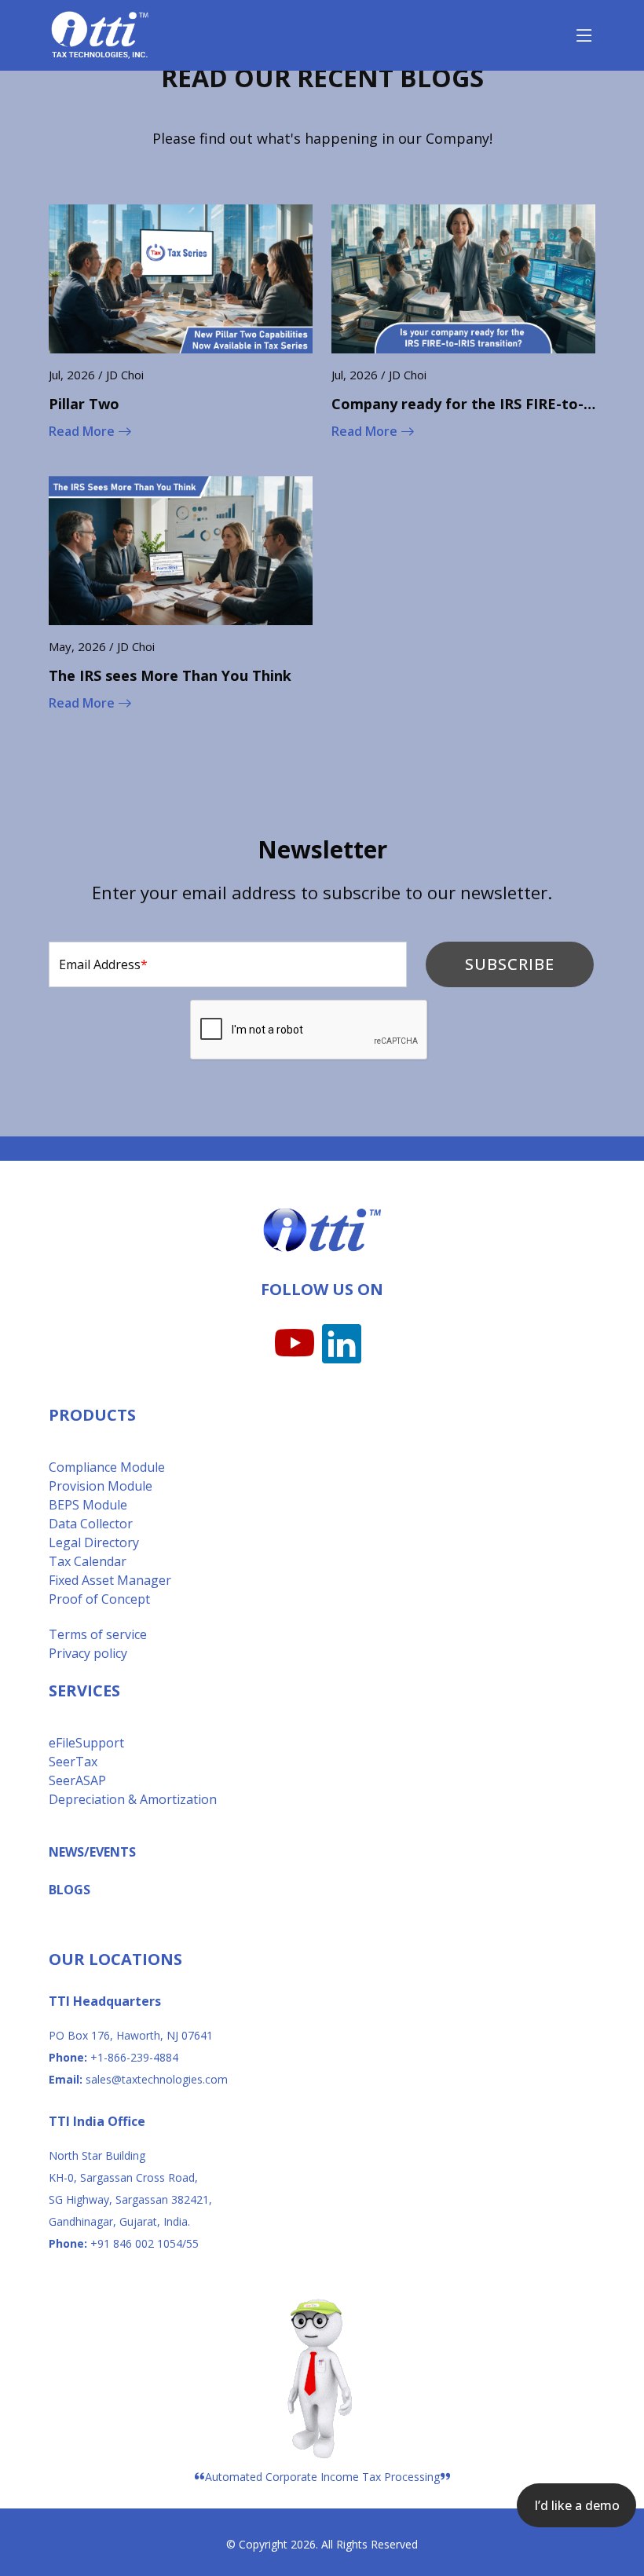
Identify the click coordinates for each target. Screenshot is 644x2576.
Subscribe (510, 964)
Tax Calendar (88, 1561)
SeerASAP (77, 1780)
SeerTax (73, 1762)
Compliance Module (107, 1467)
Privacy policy (88, 1653)
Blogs (70, 1890)
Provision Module (101, 1486)
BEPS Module (88, 1505)
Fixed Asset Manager (110, 1580)
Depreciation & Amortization (133, 1799)
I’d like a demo (577, 2505)
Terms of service (98, 1634)
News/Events (92, 1852)
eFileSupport (86, 1743)
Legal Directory (94, 1542)
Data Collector (91, 1524)
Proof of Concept (99, 1599)
